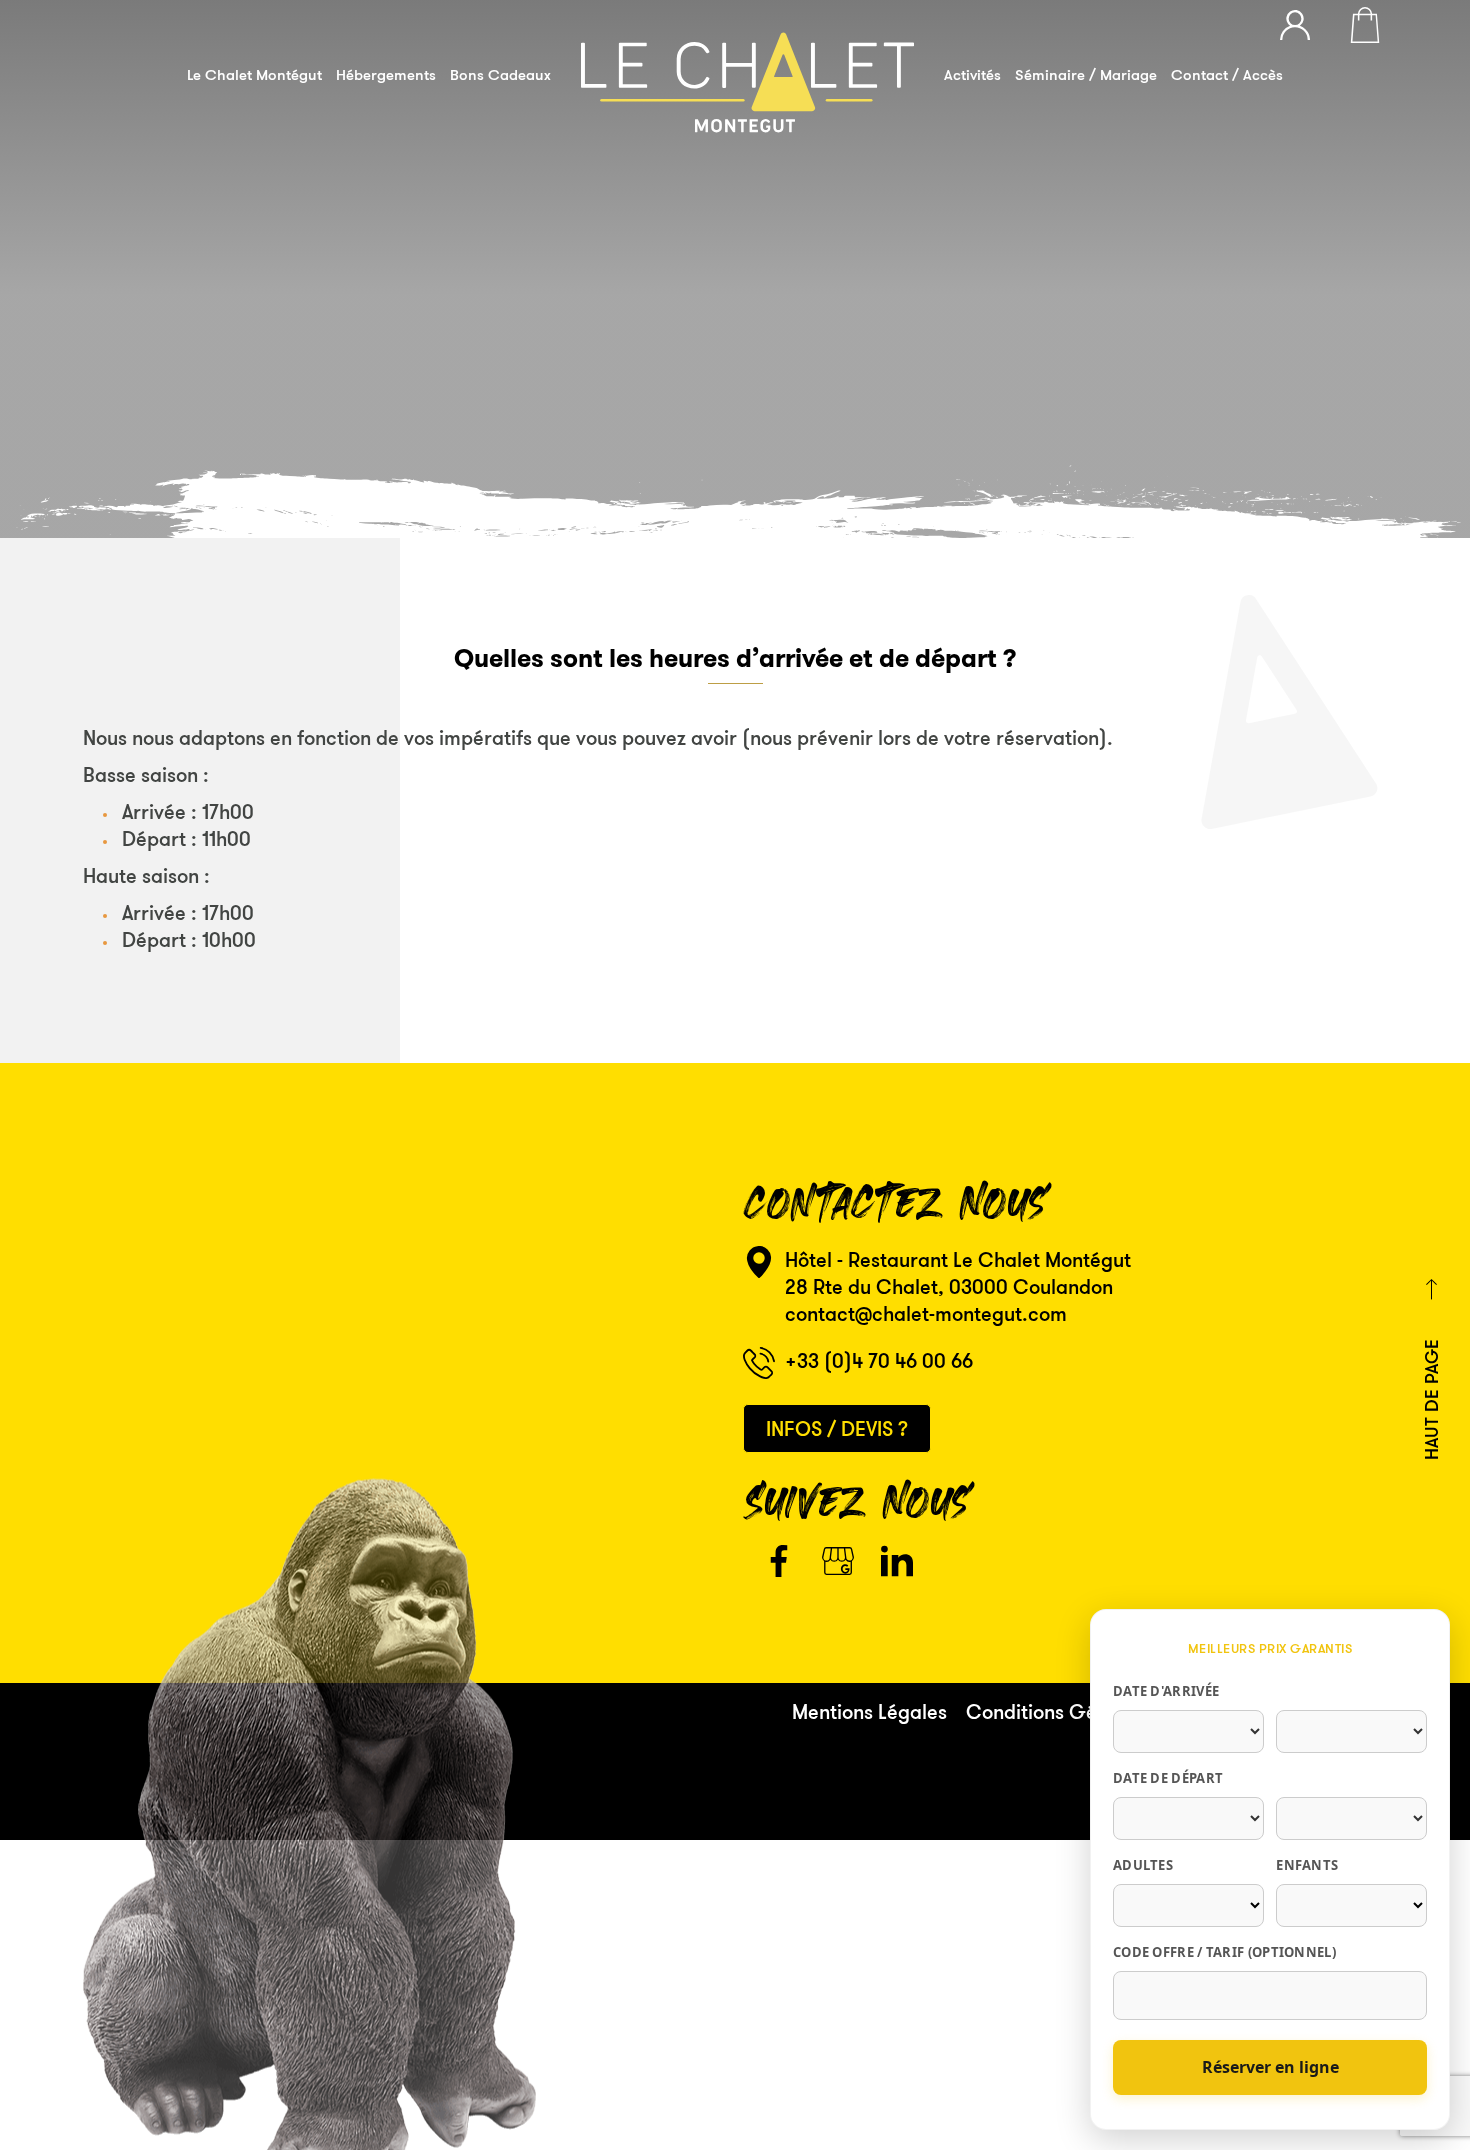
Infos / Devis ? (837, 1428)
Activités (972, 74)
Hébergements (386, 74)
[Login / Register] (1305, 22)
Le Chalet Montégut (254, 74)
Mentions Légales (869, 1711)
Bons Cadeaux (500, 74)
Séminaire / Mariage (1086, 74)
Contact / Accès (1227, 74)
